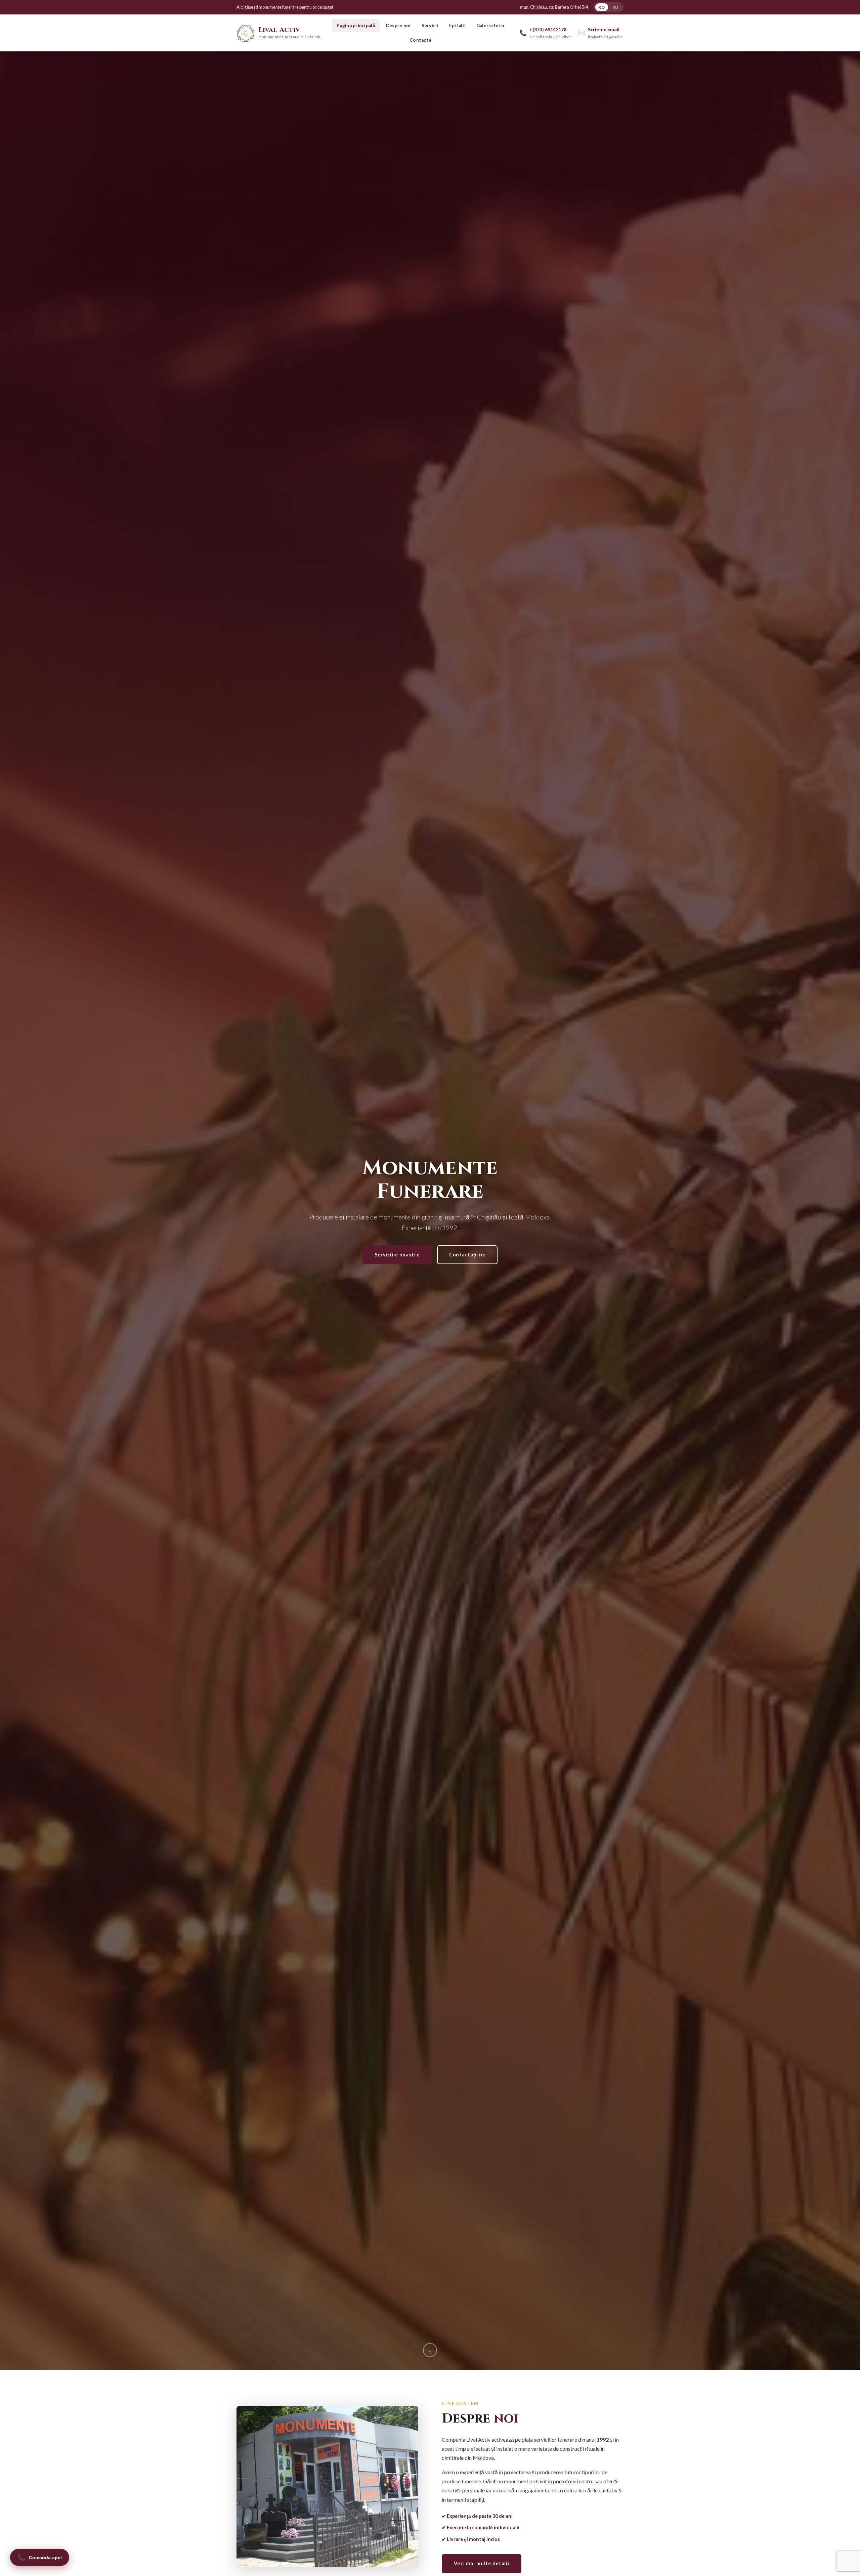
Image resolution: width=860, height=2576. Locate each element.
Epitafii (457, 26)
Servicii (430, 26)
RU (615, 7)
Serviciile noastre (397, 1255)
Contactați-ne (467, 1255)
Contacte (420, 40)
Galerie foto (490, 26)
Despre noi (398, 26)
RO (601, 7)
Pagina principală (356, 26)
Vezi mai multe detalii (482, 2563)
